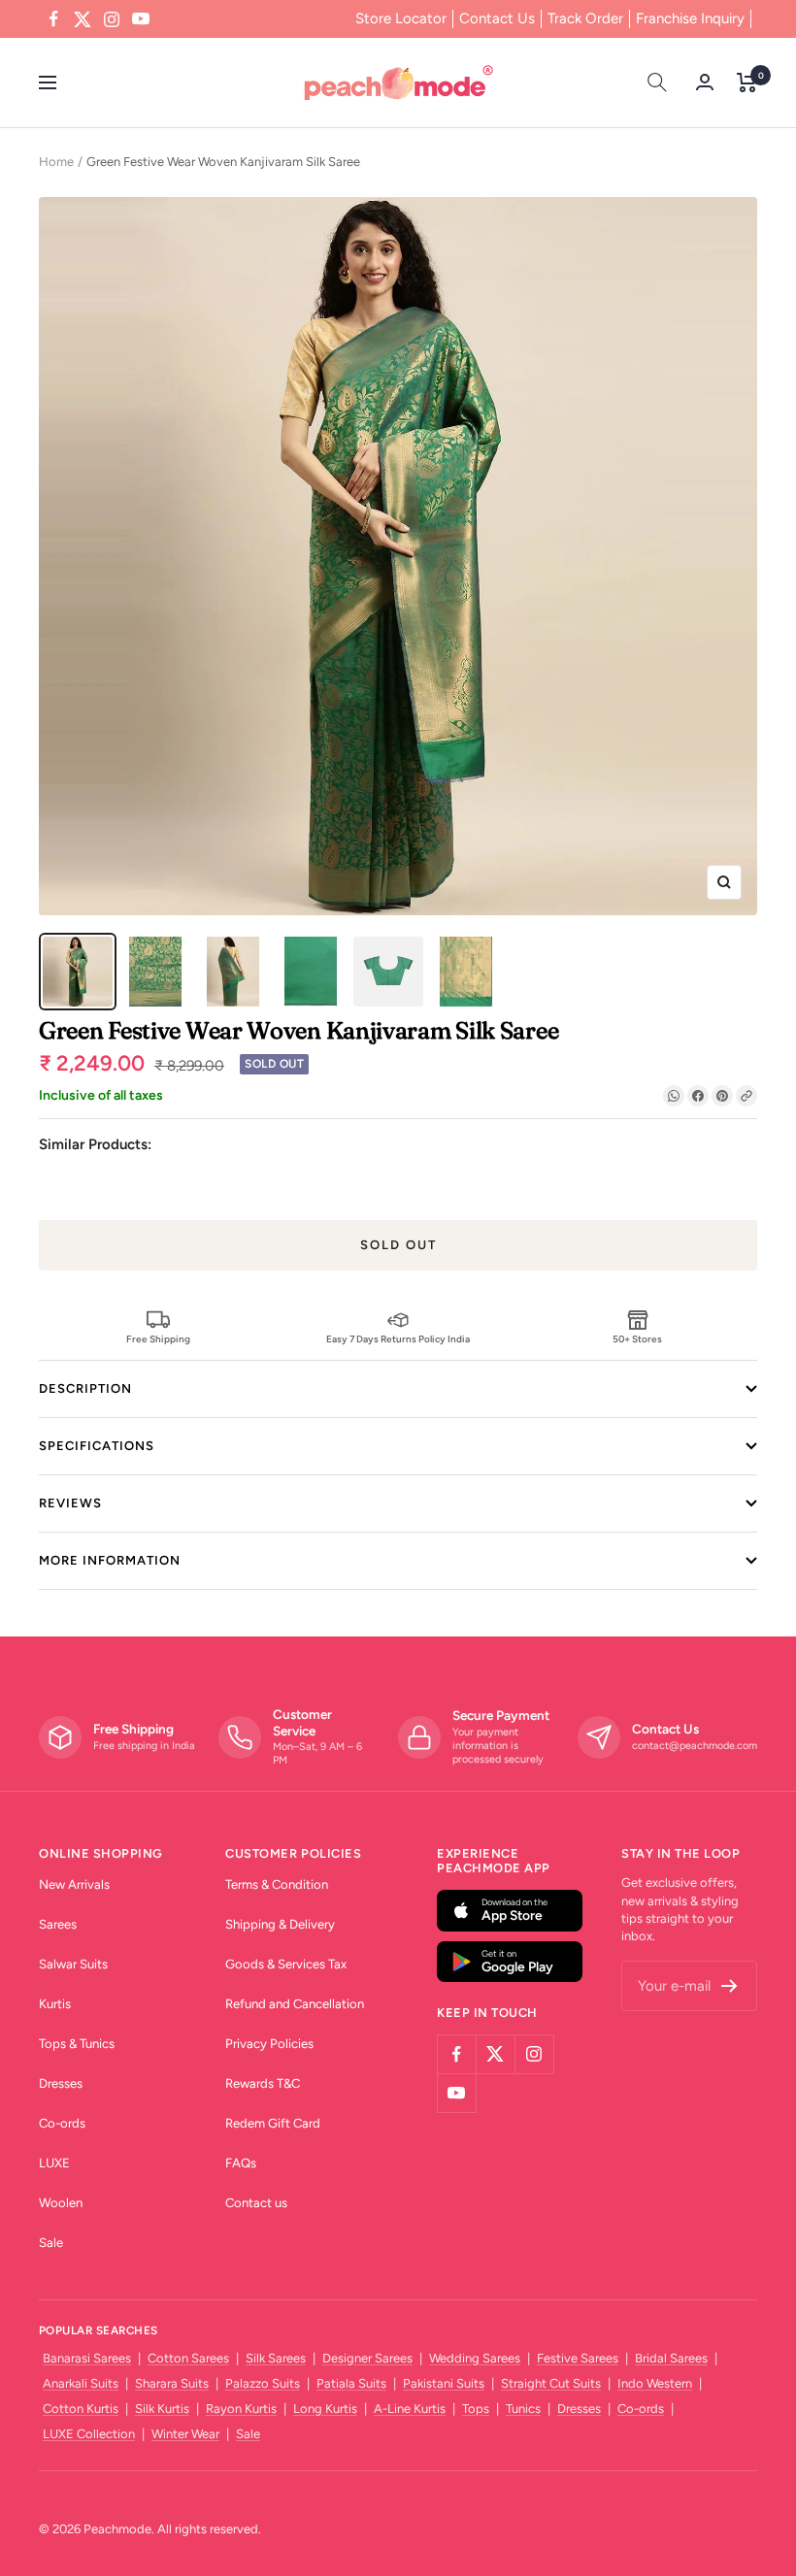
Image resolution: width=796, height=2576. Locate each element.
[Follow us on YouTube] (141, 19)
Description (85, 1388)
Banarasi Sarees (87, 2358)
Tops (476, 2409)
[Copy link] (746, 1096)
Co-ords (62, 2123)
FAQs (241, 2163)
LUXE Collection (89, 2434)
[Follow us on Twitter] (83, 19)
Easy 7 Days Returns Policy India (398, 1338)
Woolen (61, 2203)
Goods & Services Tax (286, 1964)
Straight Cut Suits (551, 2383)
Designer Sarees (367, 2358)
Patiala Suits (351, 2383)
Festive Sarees (578, 2358)
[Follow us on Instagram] (112, 19)
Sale (51, 2243)
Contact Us (497, 18)
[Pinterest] (722, 1096)
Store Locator (401, 18)
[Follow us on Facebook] (53, 19)
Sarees (58, 1924)
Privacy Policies (269, 2044)
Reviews (70, 1503)
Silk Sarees (276, 2358)
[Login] (705, 82)
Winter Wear (185, 2434)
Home (56, 162)
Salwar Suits (73, 1964)
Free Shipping (158, 1338)
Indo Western (655, 2383)
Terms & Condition (277, 1884)
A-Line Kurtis (410, 2409)
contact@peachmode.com (695, 1746)
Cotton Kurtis (81, 2409)
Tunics (523, 2409)
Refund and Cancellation (295, 2004)
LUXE (54, 2163)
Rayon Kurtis (241, 2409)
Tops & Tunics (77, 2044)
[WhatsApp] (674, 1096)
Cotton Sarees (188, 2358)
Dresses (61, 2083)
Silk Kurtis (162, 2409)
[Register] (730, 1986)
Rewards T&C (263, 2083)
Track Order (585, 18)
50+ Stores (637, 1338)
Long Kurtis (325, 2409)
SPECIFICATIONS (97, 1446)
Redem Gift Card (273, 2123)
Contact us (256, 2203)
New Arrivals (74, 1884)
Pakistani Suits (444, 2383)
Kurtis (55, 2004)
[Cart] (747, 83)
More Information (110, 1560)
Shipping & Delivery (280, 1924)
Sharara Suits (172, 2383)
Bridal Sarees (671, 2358)
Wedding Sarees (475, 2358)
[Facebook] (698, 1096)
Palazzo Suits (263, 2383)
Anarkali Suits (81, 2383)
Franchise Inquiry (690, 18)
